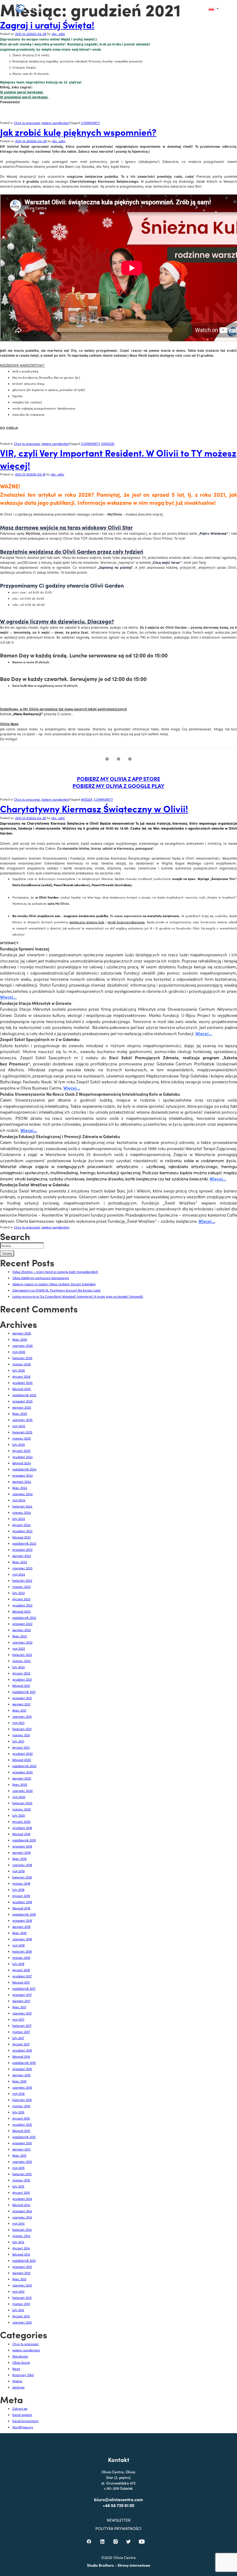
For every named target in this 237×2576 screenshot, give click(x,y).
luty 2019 (18, 1889)
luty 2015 (18, 2186)
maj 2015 (19, 2168)
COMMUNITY (90, 123)
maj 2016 (19, 2094)
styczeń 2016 (21, 2118)
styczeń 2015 (21, 2192)
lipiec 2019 (19, 1859)
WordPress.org (23, 2427)
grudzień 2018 (22, 1902)
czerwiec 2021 (22, 1716)
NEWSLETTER (119, 2520)
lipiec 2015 (19, 2155)
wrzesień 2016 (22, 2069)
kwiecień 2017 (22, 2026)
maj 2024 (19, 1500)
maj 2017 (18, 2019)
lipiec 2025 (20, 1413)
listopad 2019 (21, 1834)
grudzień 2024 (23, 1457)
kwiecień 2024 (22, 1506)
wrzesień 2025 (23, 1401)
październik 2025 (24, 1395)
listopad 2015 (21, 2131)
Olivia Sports (21, 2362)
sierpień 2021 (21, 1704)
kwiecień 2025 (22, 1432)
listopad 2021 (21, 1685)
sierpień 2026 (22, 1333)
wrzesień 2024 (23, 1475)
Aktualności (20, 2356)
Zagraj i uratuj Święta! (47, 24)
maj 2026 (19, 1352)
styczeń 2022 (21, 1673)
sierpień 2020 (22, 1778)
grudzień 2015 (22, 2124)
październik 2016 (24, 2063)
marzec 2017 (21, 2032)
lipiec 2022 (20, 1636)
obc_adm (58, 34)
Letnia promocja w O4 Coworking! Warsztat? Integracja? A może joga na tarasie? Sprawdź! (78, 1296)
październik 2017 (24, 1988)
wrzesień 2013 (22, 2267)
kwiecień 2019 (22, 1877)
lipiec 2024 (20, 1488)
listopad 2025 (22, 1389)
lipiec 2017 (19, 2007)
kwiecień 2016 (22, 2100)
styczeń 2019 (21, 1896)
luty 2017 (18, 2038)
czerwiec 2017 (22, 2013)
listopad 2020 (22, 1760)
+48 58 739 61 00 (118, 2505)
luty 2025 (19, 1444)
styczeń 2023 (21, 1599)
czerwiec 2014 (22, 2217)
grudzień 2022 (22, 1605)
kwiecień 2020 (22, 1803)
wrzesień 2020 (23, 1772)
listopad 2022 (21, 1611)
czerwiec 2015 (22, 2162)
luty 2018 (18, 1964)
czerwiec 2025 (23, 1420)
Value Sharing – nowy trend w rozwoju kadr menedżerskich (55, 1272)
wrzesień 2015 (22, 2143)
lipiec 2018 (19, 1933)
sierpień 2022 (22, 1630)
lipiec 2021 (19, 1710)
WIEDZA (87, 799)
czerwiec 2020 (23, 1791)
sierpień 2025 (22, 1407)
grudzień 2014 (22, 2199)
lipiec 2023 (20, 1562)
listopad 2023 (21, 1537)
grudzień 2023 (22, 1531)
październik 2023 (24, 1543)
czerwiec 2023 (22, 1568)
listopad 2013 (21, 2254)
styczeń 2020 (21, 1821)
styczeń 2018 (21, 1970)
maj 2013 (18, 2291)
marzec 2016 (21, 2106)
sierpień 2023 (22, 1556)
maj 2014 (19, 2223)
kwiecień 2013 (22, 2298)
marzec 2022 (21, 1661)
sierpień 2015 (21, 2149)
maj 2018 (19, 1945)
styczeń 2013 (21, 2316)
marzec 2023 (21, 1587)
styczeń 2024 (21, 1525)
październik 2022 (24, 1617)
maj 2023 (19, 1574)
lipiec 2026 (20, 1339)
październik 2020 (24, 1766)
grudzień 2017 (22, 1976)
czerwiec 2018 (22, 1939)
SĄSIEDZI (108, 444)
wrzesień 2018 (22, 1920)
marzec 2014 (21, 2236)
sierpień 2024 (22, 1481)
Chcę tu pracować (27, 123)
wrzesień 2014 (22, 2211)
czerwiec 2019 (22, 1865)
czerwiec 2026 (23, 1345)
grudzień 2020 (23, 1753)
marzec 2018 (21, 1958)
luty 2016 (18, 2112)
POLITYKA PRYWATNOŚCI (118, 2529)
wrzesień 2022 (22, 1624)
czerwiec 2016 (22, 2087)
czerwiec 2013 (22, 2285)
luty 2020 (19, 1815)
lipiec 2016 (19, 2081)
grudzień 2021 (22, 1679)
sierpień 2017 (21, 2001)
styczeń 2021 (21, 1747)
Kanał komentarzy (25, 2421)
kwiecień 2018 (22, 1951)
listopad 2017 (21, 1982)
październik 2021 (24, 1692)
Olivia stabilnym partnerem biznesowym (41, 1278)
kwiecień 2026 (22, 1358)
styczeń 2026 (21, 1376)
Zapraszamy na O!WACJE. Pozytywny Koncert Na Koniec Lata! (56, 1290)
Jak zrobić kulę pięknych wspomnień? (78, 132)
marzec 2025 (22, 1438)
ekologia (18, 2387)
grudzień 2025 (23, 1383)
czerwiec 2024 (23, 1494)
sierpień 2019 (21, 1852)
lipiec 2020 (20, 1784)
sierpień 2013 (21, 2273)
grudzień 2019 (22, 1828)
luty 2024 (19, 1519)
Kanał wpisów (22, 2415)
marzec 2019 (21, 1883)
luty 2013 (18, 2310)
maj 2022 (19, 1648)
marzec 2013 (21, 2304)
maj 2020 (19, 1797)
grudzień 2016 (22, 2050)
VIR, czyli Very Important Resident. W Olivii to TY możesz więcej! (118, 459)
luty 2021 (18, 1741)
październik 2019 (24, 1840)
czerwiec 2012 (22, 2322)
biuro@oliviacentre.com (118, 2499)
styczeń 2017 (21, 2044)
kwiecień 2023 (22, 1580)
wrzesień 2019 (22, 1846)
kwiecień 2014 (22, 2230)
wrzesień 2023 (22, 1549)
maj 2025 (19, 1426)
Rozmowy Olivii (23, 2375)
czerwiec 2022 (22, 1642)
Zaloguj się (20, 2408)
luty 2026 (19, 1370)
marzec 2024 (22, 1512)
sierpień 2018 (21, 1927)
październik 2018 (24, 1914)
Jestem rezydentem (55, 123)
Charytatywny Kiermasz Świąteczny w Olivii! (94, 808)
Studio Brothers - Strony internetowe (119, 2565)
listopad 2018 (21, 1908)
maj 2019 (19, 1871)
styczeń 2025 (21, 1451)
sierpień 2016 (21, 2075)
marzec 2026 (22, 1364)
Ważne (17, 2381)
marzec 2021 (21, 1735)
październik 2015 (24, 2137)
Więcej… (8, 997)
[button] (200, 9)
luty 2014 (18, 2242)
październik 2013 (24, 2260)
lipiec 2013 (19, 2279)
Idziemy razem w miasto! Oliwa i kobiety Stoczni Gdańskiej (54, 1284)
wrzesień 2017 (22, 1995)
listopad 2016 (21, 2056)
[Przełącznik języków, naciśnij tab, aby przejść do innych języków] (214, 9)
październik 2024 (24, 1469)
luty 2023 (19, 1593)
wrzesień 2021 (22, 1698)
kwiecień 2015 (22, 2174)
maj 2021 (18, 1723)
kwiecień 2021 (22, 1729)
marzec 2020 (22, 1809)
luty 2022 (19, 1667)
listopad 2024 (22, 1463)
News (16, 2369)
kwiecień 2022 (22, 1655)
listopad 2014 (21, 2205)
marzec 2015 (21, 2180)
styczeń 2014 (21, 2248)
